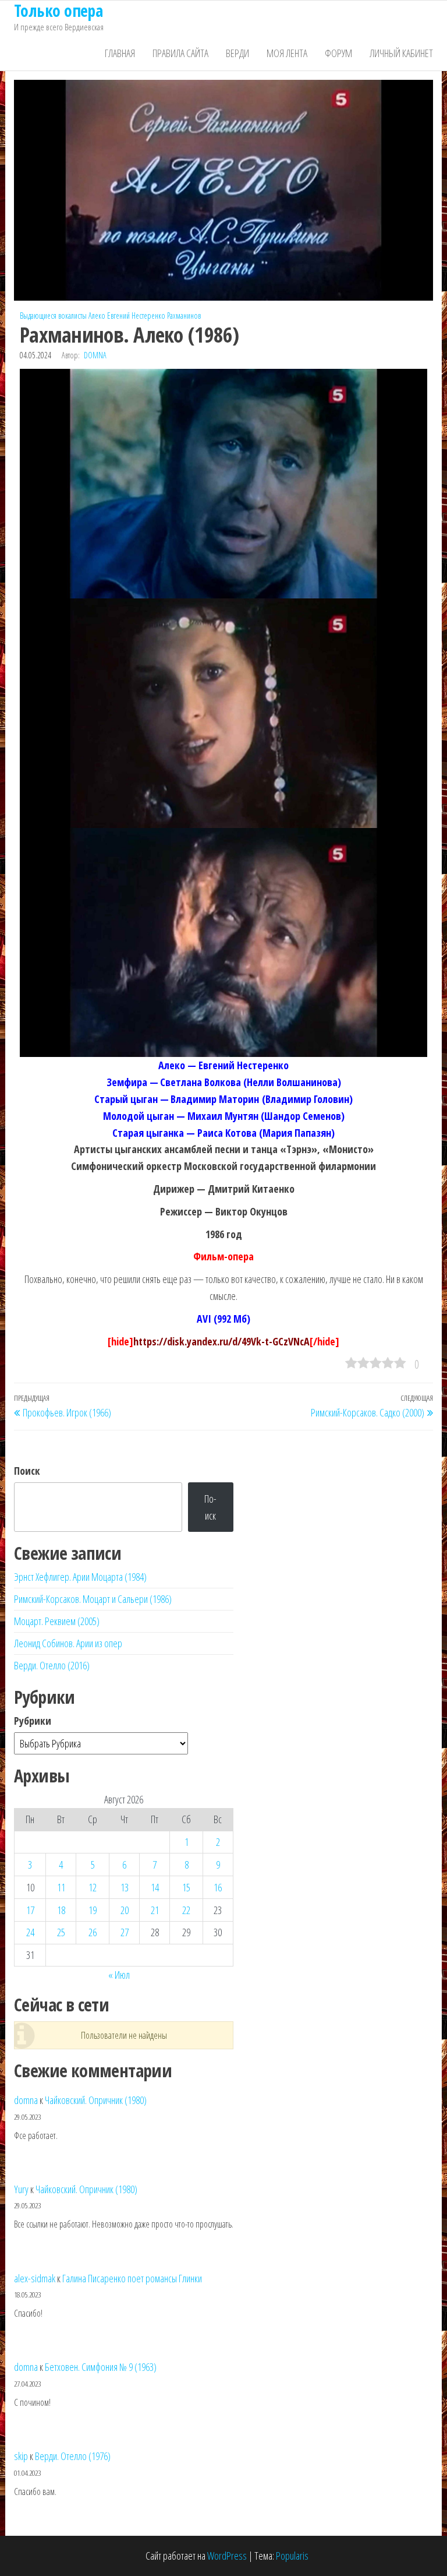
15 (186, 1887)
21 (155, 1910)
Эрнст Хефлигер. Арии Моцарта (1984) (80, 1577)
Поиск (27, 1471)
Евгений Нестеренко (136, 316)
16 (218, 1887)
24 (30, 1932)
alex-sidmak (35, 2278)
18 (61, 1910)
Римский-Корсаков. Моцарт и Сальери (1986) (93, 1599)
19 (93, 1910)
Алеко (97, 316)
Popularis (292, 2556)
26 (93, 1932)
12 (93, 1887)
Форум (338, 53)
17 (30, 1910)
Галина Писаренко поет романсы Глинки (132, 2278)
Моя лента (287, 53)
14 (155, 1887)
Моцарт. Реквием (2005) (57, 1621)
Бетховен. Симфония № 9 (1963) (101, 2367)
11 (61, 1887)
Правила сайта (180, 53)
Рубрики (33, 1721)
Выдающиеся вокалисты (53, 316)
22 (186, 1910)
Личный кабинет (401, 53)
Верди (237, 53)
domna (95, 355)
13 (125, 1887)
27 (125, 1932)
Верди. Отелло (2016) (52, 1665)
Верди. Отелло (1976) (73, 2456)
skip (21, 2456)
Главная (120, 53)
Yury (21, 2189)
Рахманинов (184, 316)
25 (61, 1932)
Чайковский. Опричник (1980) (96, 2100)
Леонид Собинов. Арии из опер (68, 1643)
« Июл (119, 1975)
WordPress (227, 2556)
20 (125, 1910)
